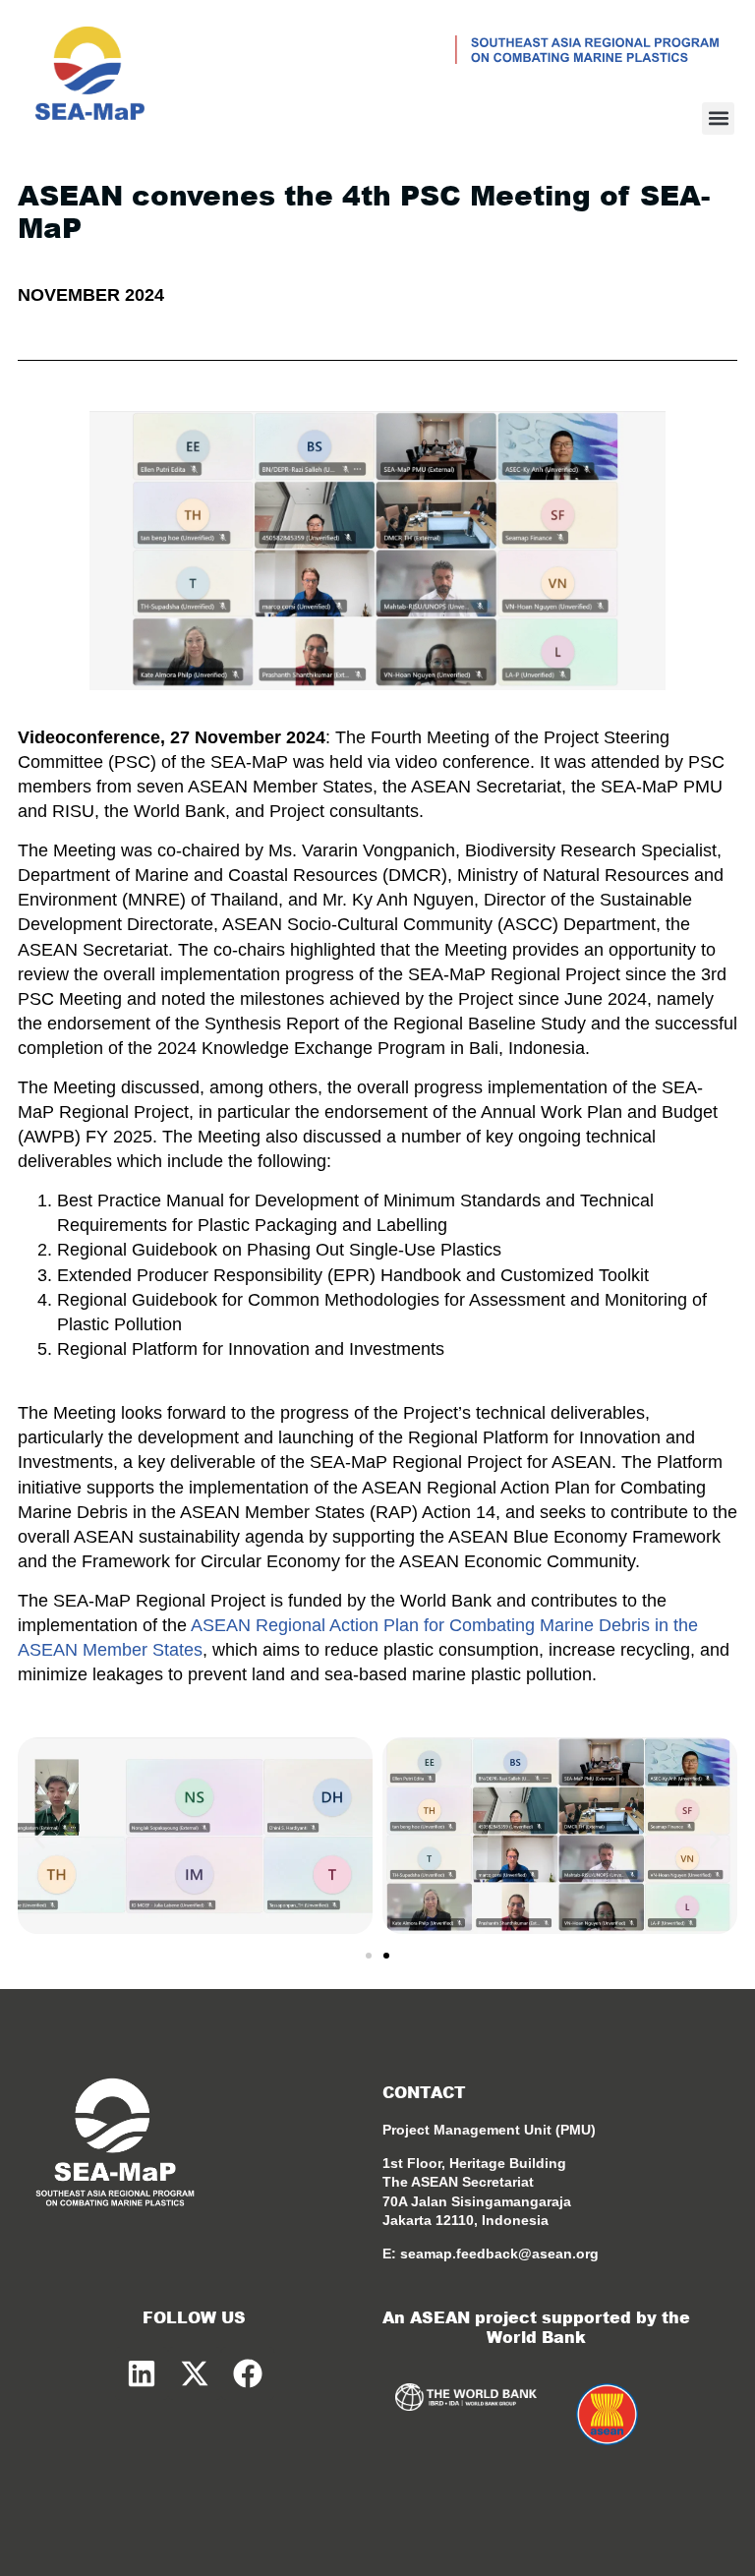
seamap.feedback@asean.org (499, 2254)
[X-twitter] (195, 2373)
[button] (718, 118)
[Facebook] (248, 2373)
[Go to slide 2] (386, 1956)
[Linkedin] (142, 2373)
